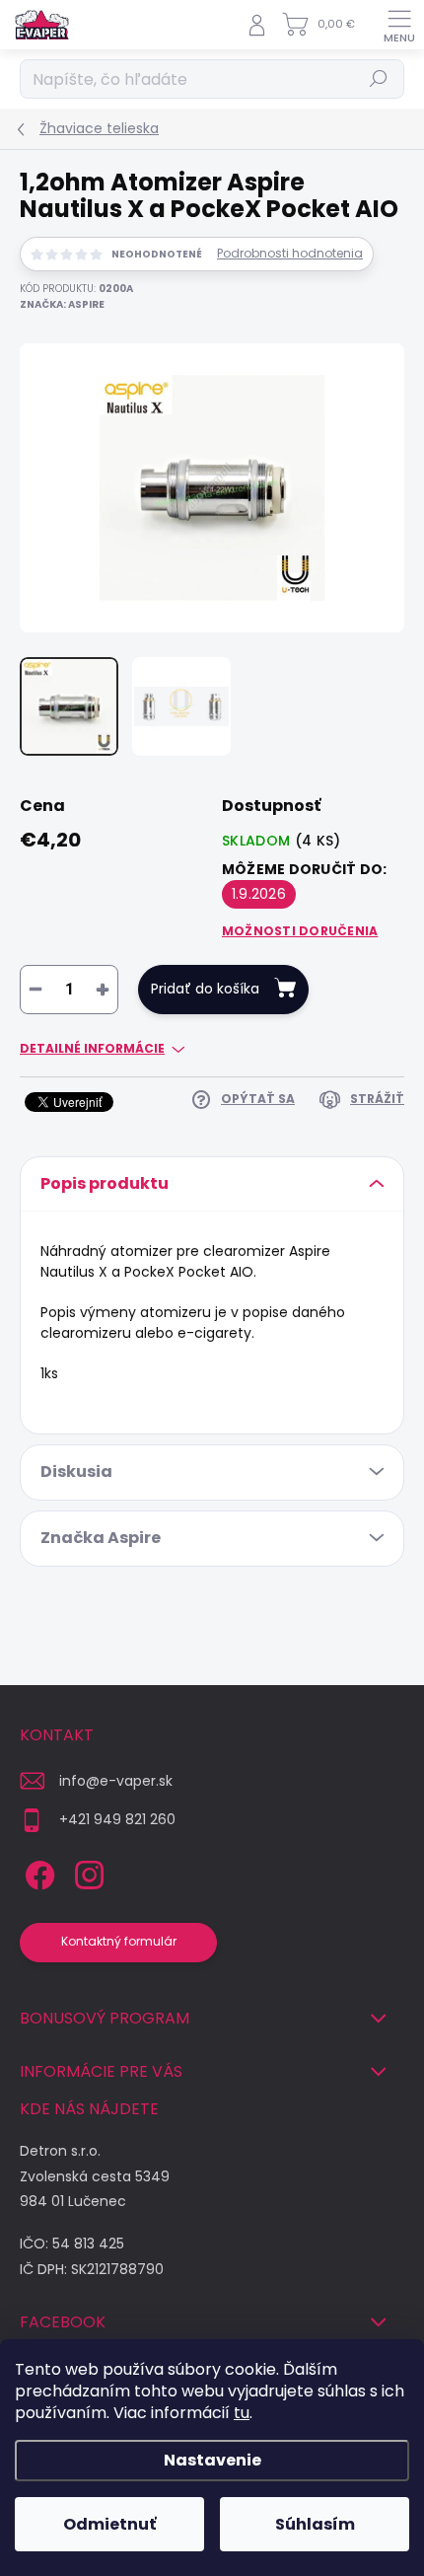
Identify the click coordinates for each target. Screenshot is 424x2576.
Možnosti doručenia (300, 931)
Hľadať (379, 78)
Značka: (62, 304)
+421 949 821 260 (117, 1819)
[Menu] (399, 25)
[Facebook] (37, 1872)
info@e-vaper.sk (116, 1781)
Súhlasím (315, 2524)
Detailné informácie (92, 1049)
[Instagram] (86, 1872)
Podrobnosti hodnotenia (290, 254)
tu (242, 2413)
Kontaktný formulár (119, 1941)
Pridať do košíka (205, 989)
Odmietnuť (109, 2524)
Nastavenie (212, 2460)
